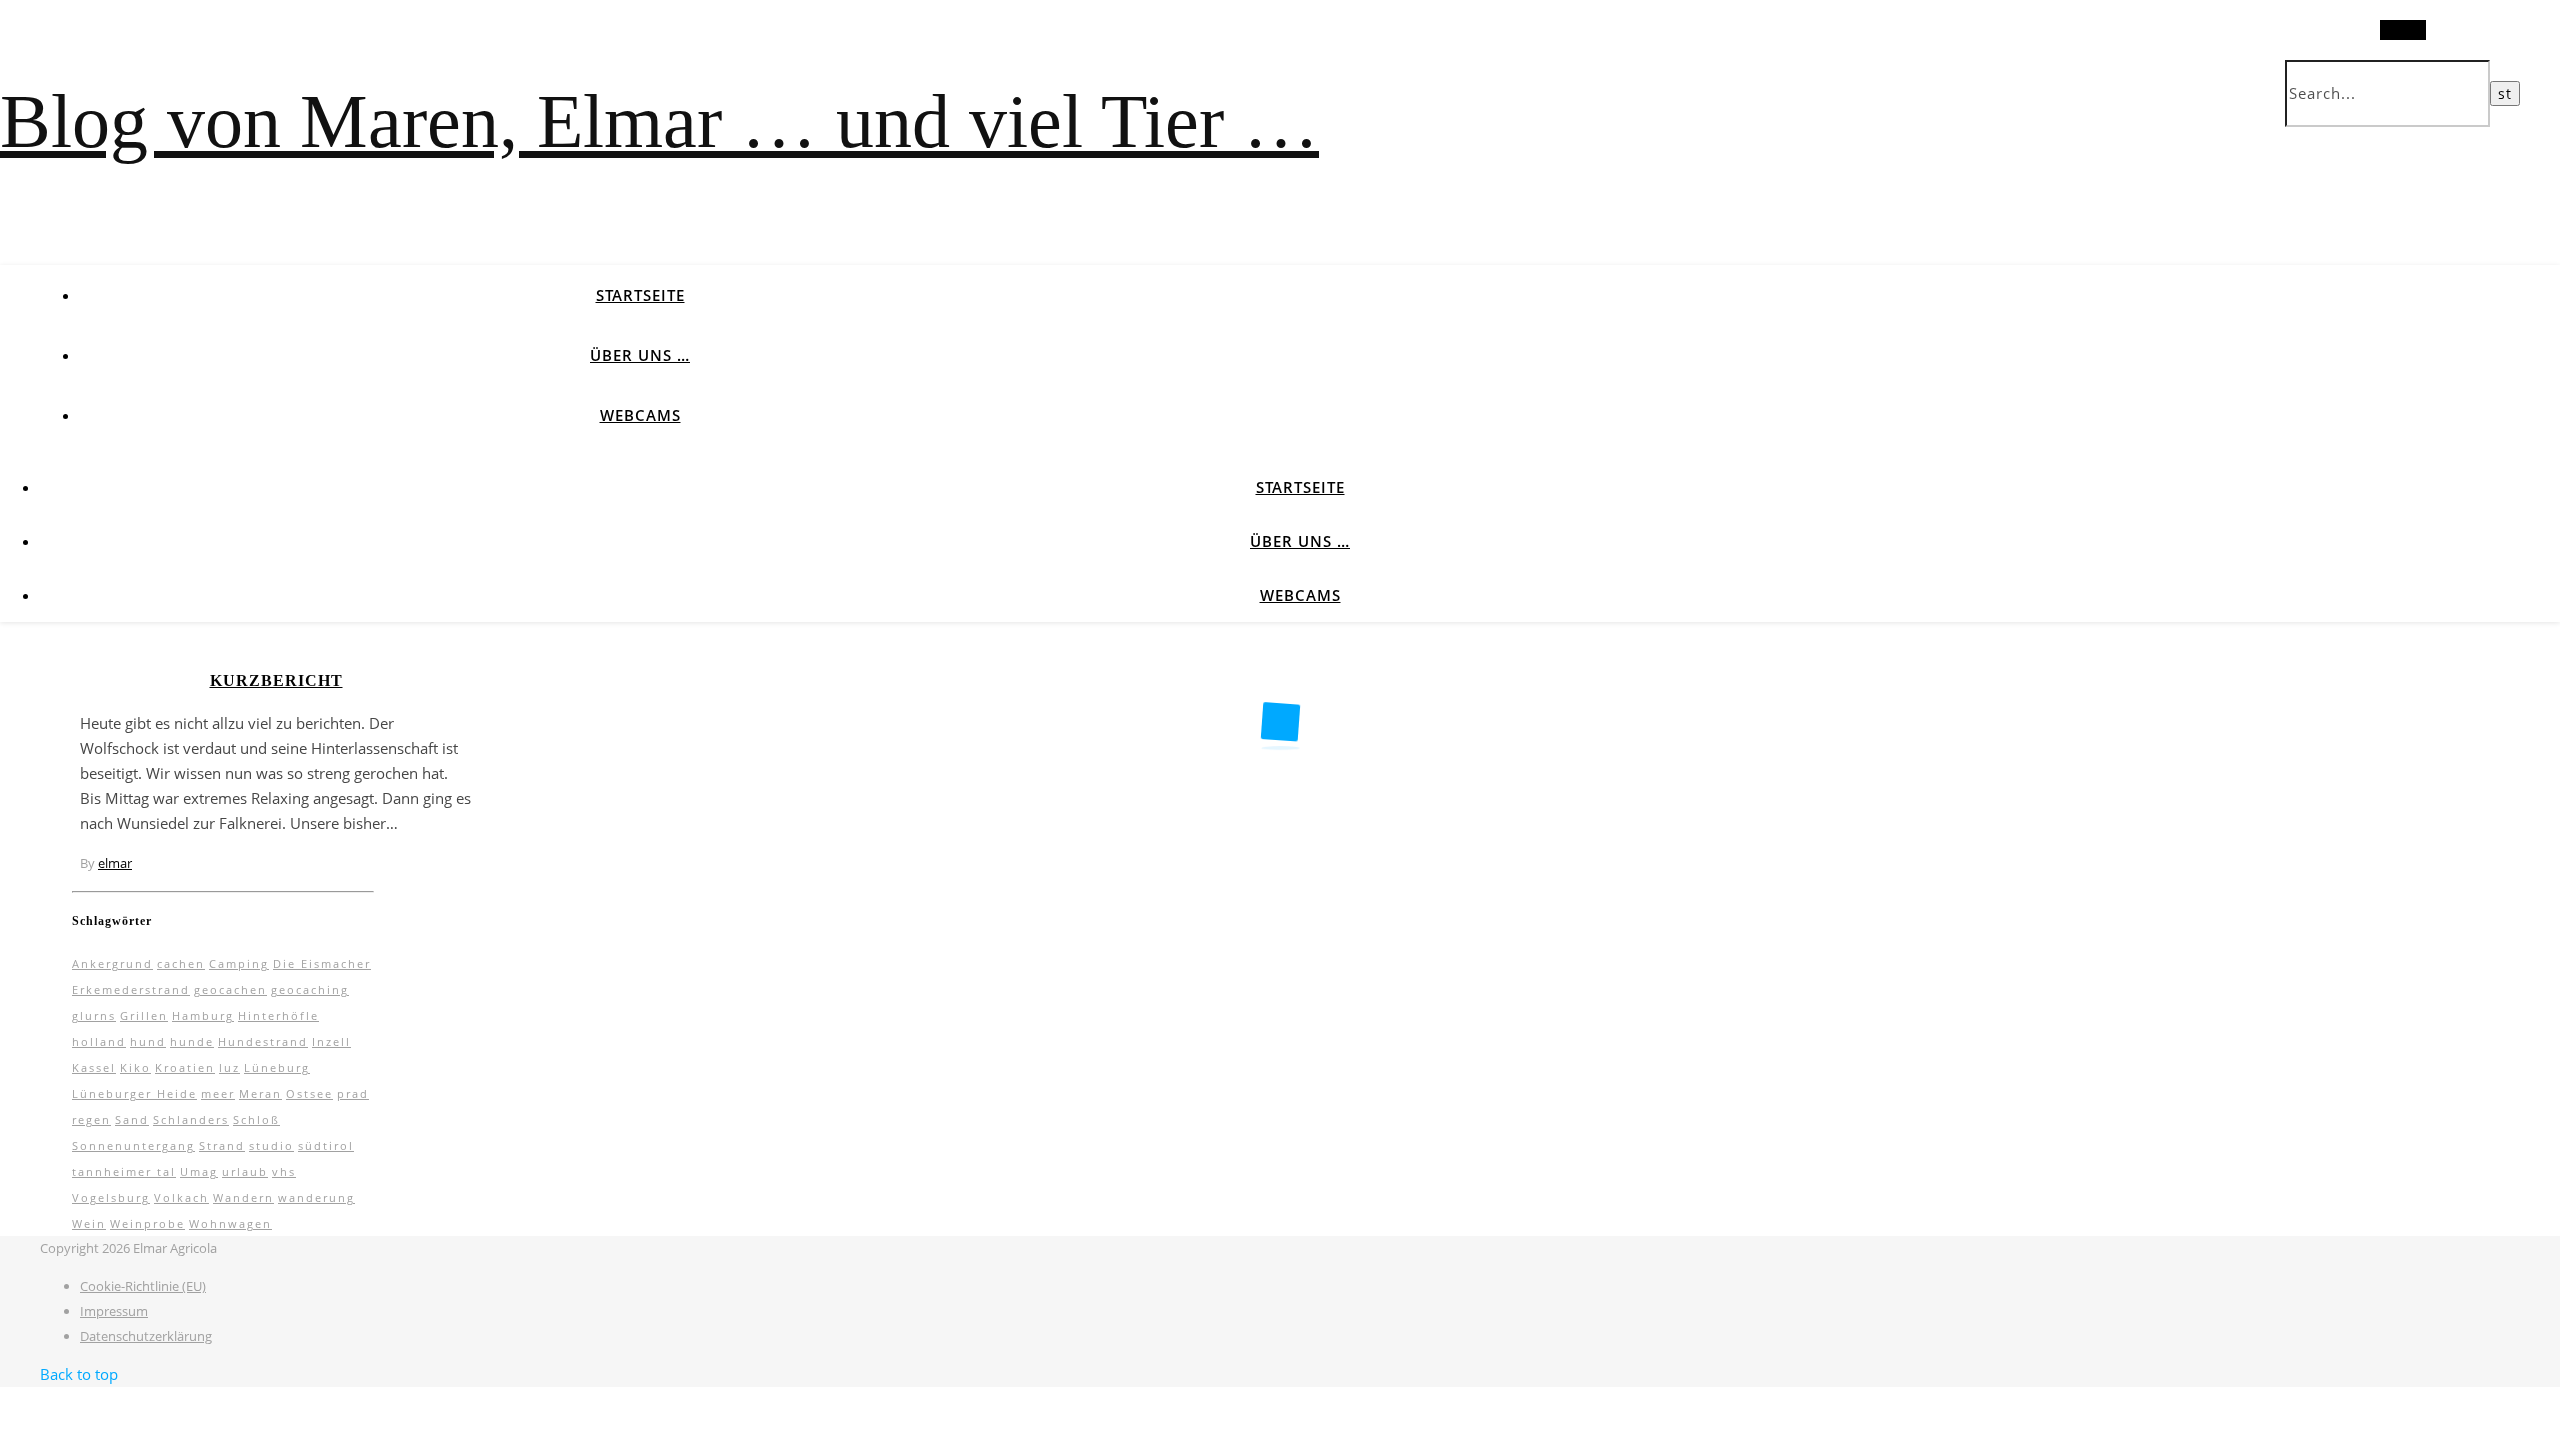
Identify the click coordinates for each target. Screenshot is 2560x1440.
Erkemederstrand (131, 989)
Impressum (114, 1311)
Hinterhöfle (278, 1015)
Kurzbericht (276, 680)
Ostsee (309, 1093)
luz (229, 1067)
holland (99, 1041)
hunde (192, 1041)
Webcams (640, 415)
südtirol (326, 1145)
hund (148, 1041)
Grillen (144, 1015)
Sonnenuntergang (133, 1145)
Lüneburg (277, 1067)
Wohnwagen (230, 1223)
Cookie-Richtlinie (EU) (143, 1286)
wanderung (316, 1197)
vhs (284, 1171)
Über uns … (640, 355)
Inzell (331, 1041)
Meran (260, 1093)
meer (218, 1093)
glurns (94, 1015)
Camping (239, 963)
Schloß (256, 1119)
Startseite (640, 295)
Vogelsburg (111, 1197)
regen (91, 1119)
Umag (199, 1171)
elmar (115, 863)
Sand (132, 1119)
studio (271, 1145)
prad (353, 1093)
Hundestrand (263, 1041)
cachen (181, 963)
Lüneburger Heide (134, 1093)
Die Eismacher (322, 963)
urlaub (245, 1171)
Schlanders (191, 1119)
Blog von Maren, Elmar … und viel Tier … (659, 121)
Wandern (243, 1197)
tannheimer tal (124, 1171)
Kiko (135, 1067)
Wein (89, 1223)
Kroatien (185, 1067)
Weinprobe (147, 1223)
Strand (222, 1145)
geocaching (310, 989)
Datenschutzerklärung (146, 1336)
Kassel (94, 1067)
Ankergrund (112, 963)
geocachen (230, 989)
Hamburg (203, 1015)
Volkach (181, 1197)
